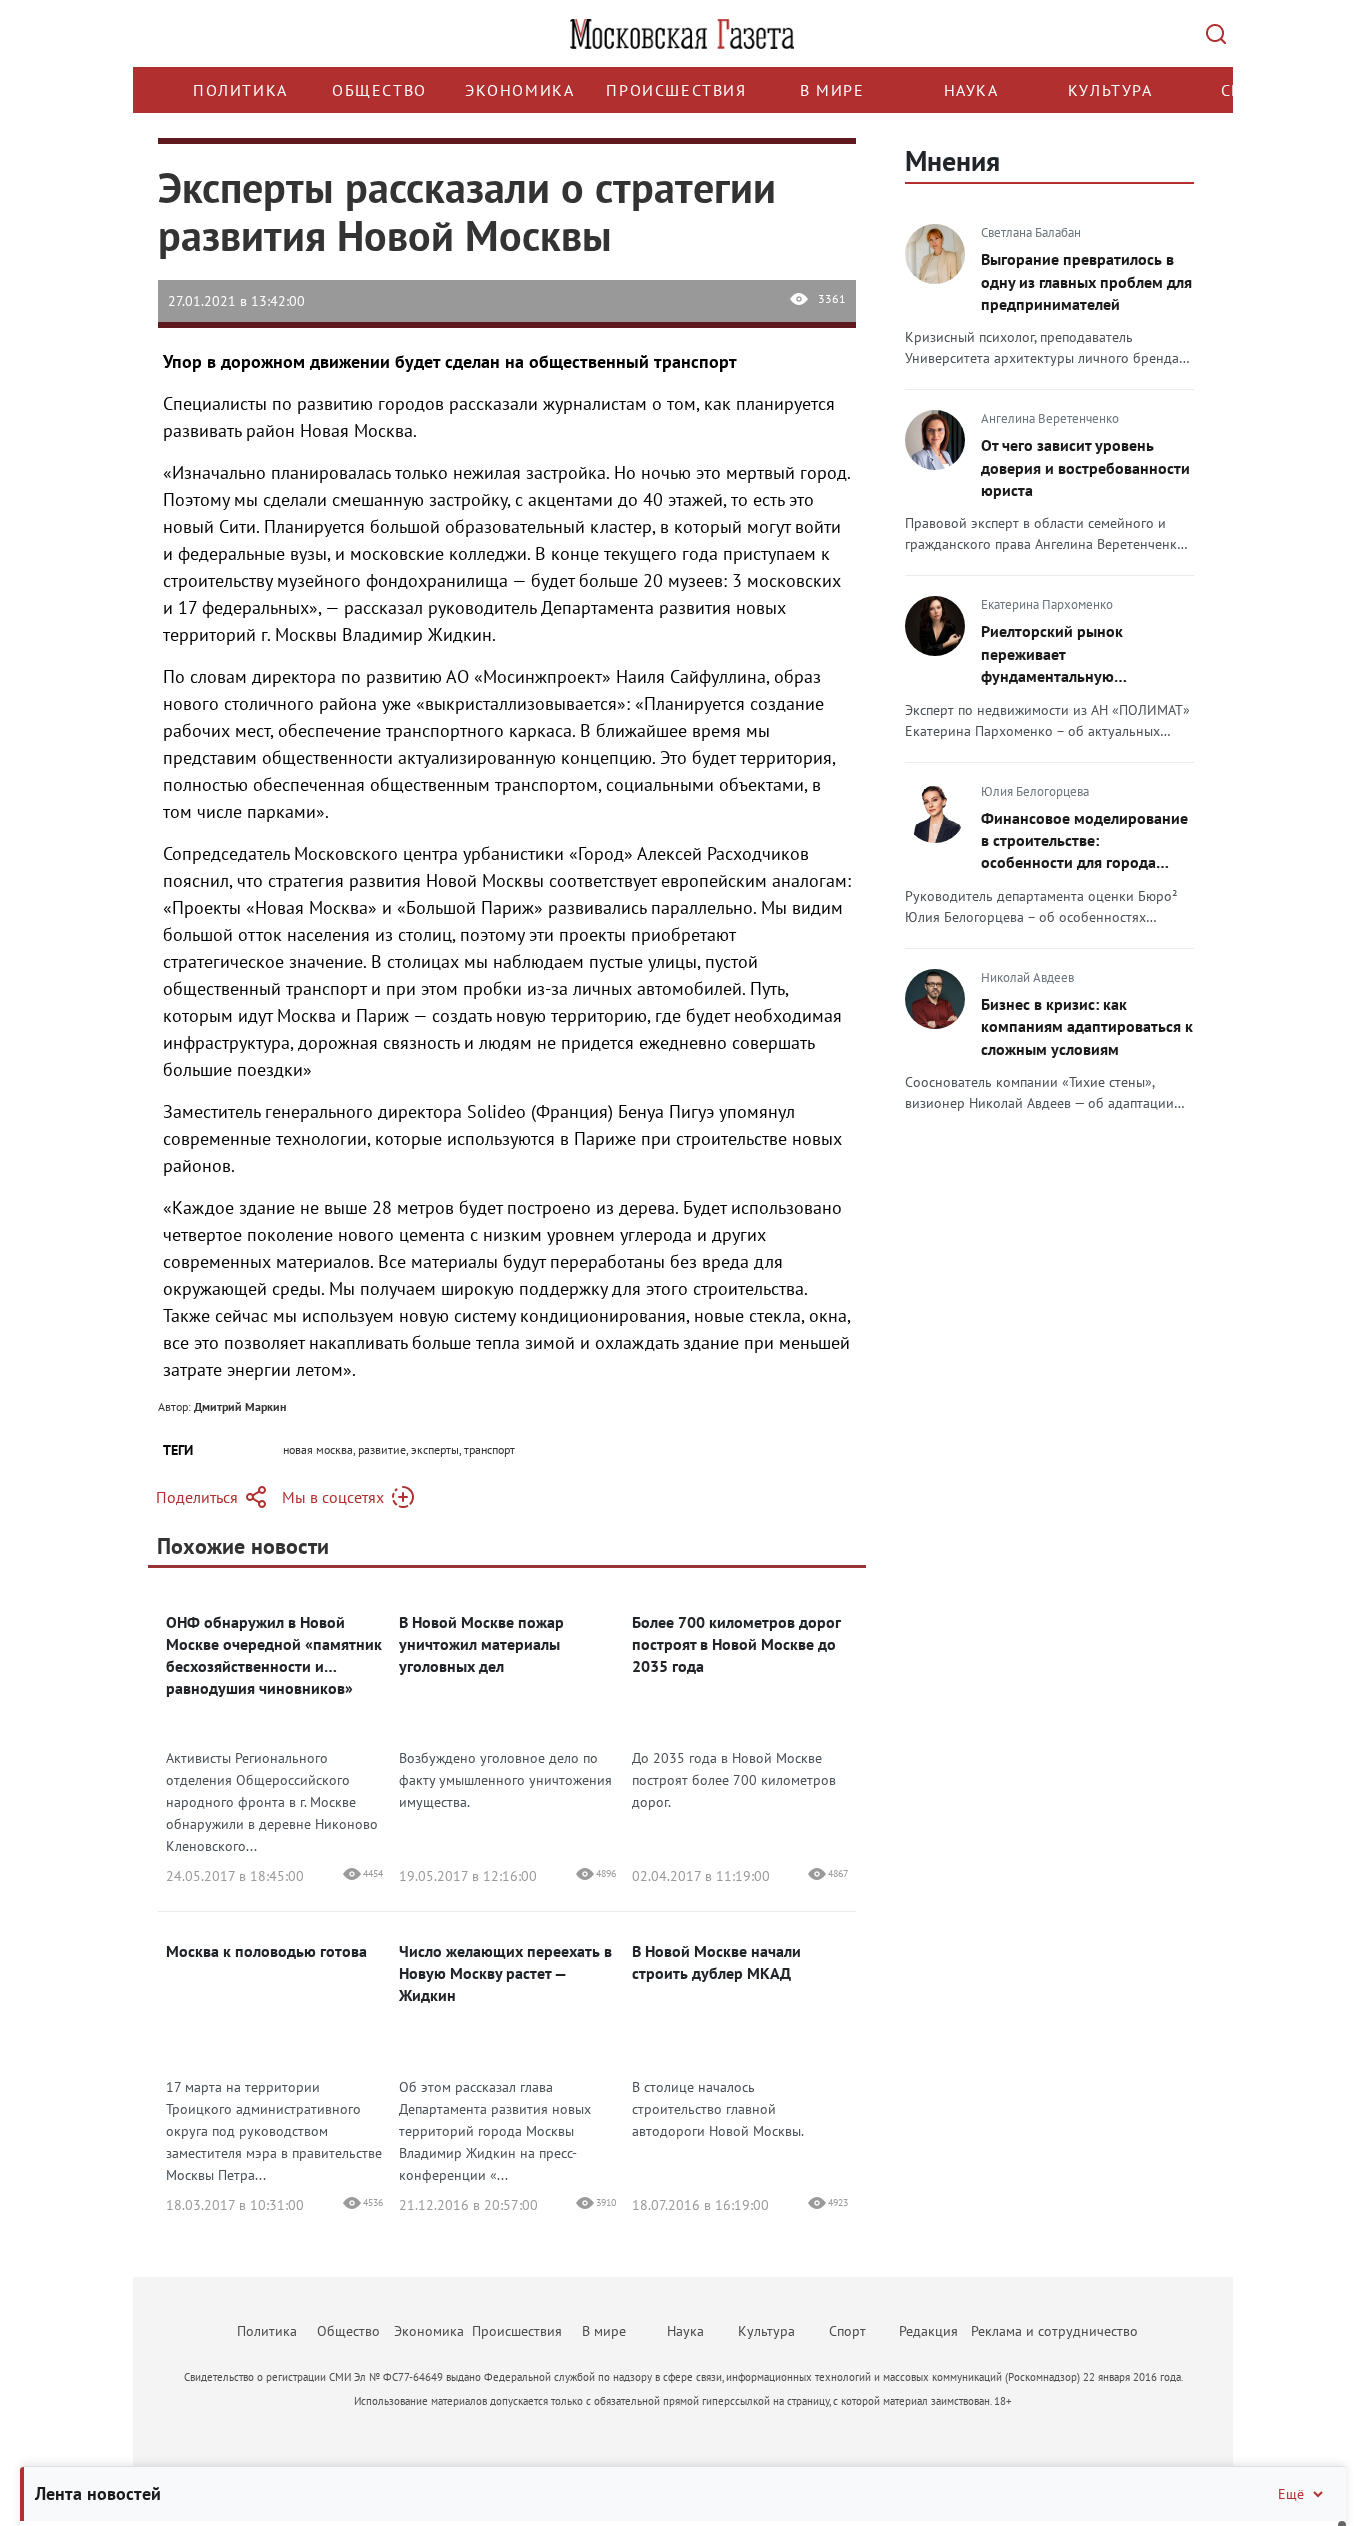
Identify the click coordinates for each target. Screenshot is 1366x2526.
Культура (1110, 90)
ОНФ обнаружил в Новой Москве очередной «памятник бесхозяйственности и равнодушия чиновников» (274, 1655)
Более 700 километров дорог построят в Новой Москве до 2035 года (736, 1644)
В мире (832, 90)
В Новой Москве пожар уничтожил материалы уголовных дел (481, 1644)
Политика (240, 90)
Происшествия (676, 90)
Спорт (847, 2331)
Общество (379, 90)
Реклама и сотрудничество (1054, 2331)
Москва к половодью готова (266, 1951)
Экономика (519, 90)
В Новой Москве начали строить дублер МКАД (716, 1962)
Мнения (952, 160)
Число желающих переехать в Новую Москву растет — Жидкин (505, 1973)
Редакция (928, 2331)
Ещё (1291, 2494)
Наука (971, 90)
